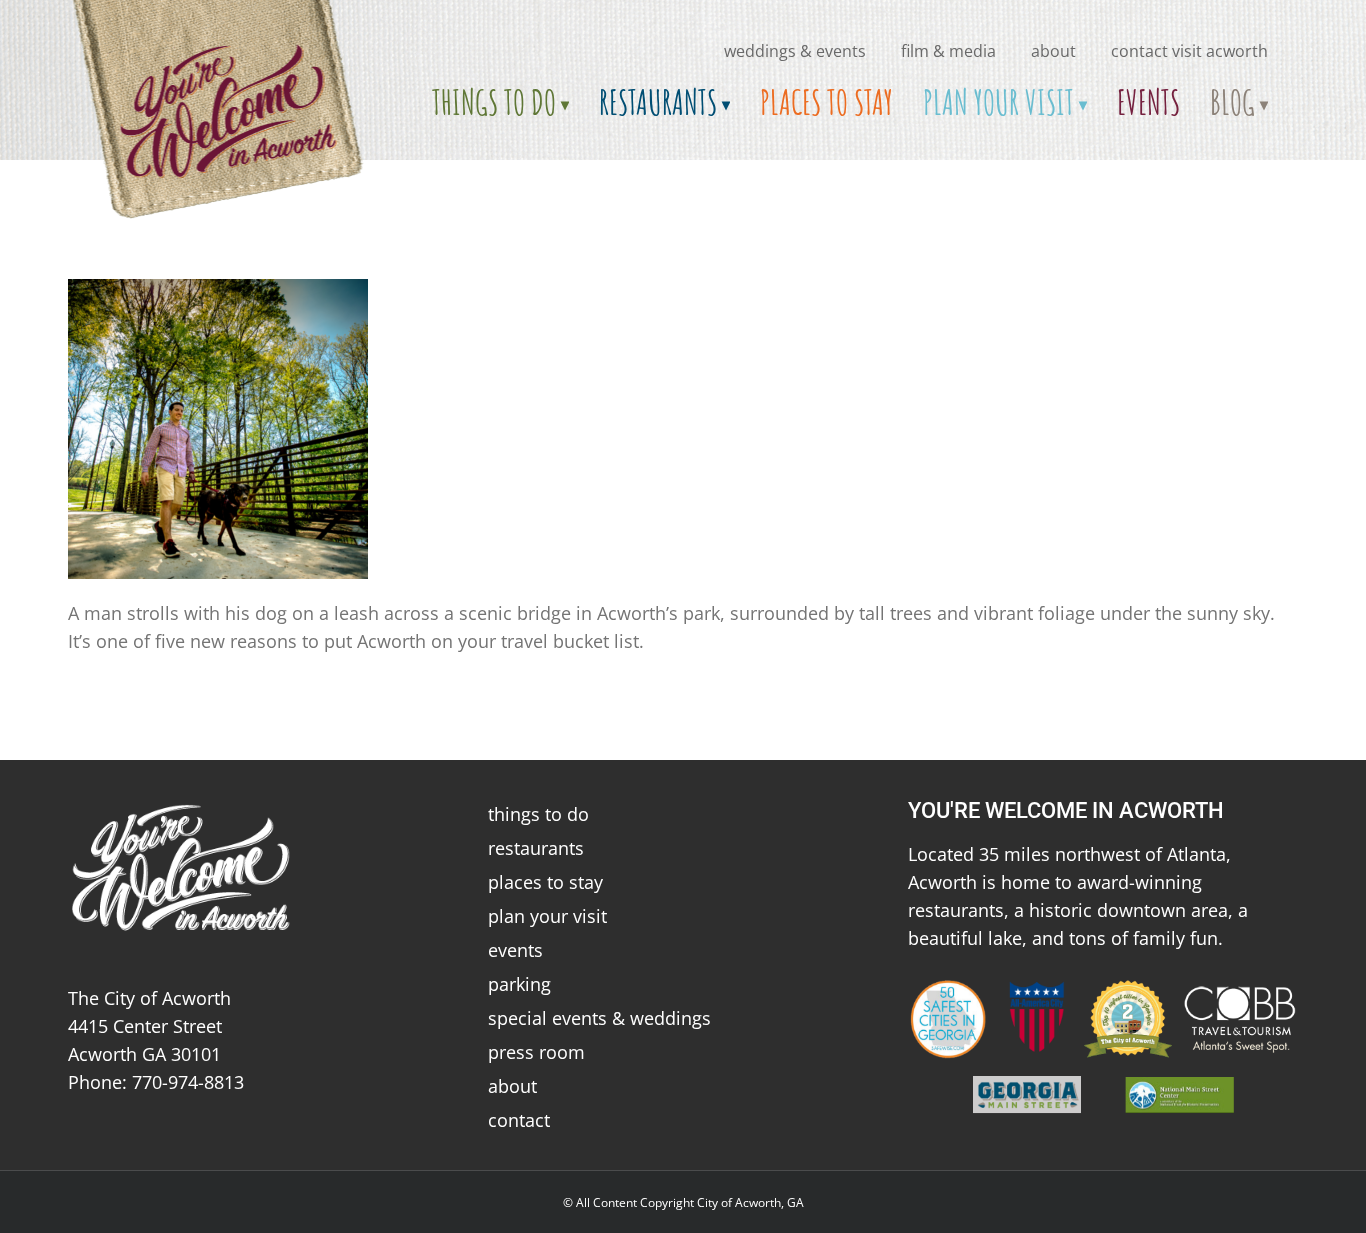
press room (536, 1052)
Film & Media (948, 51)
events (515, 950)
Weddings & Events (795, 51)
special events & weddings (599, 1018)
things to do (538, 814)
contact (519, 1120)
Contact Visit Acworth (1189, 51)
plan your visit (547, 916)
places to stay (545, 882)
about (1053, 51)
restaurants (536, 848)
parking (519, 984)
